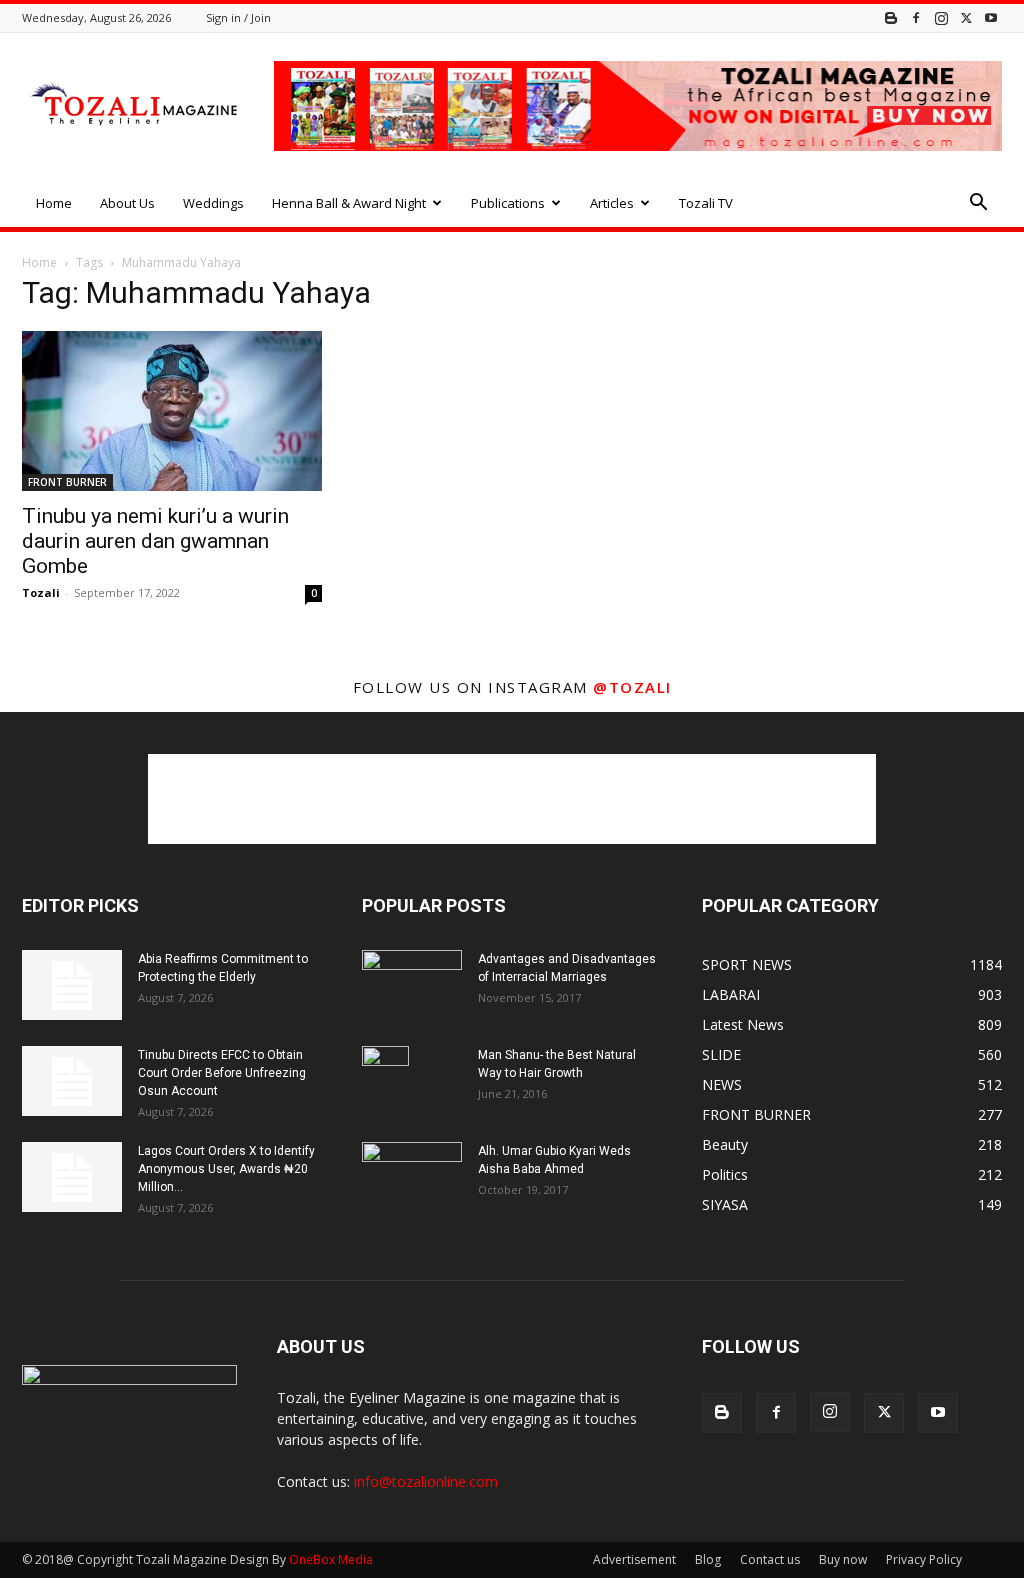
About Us (127, 203)
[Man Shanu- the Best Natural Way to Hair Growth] (385, 1081)
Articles (612, 203)
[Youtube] (991, 17)
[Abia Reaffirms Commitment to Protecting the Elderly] (72, 985)
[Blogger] (891, 17)
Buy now (843, 1559)
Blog (708, 1559)
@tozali (632, 687)
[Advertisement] (512, 799)
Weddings (213, 203)
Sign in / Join (238, 17)
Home (54, 203)
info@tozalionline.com (426, 1481)
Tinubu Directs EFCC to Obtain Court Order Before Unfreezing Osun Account (222, 1073)
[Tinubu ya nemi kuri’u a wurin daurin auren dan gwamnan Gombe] (172, 411)
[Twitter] (966, 17)
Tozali (41, 592)
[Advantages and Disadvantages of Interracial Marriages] (412, 983)
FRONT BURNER (67, 482)
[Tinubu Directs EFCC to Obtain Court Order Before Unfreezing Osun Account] (72, 1081)
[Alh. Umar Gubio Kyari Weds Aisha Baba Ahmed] (412, 1175)
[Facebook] (916, 17)
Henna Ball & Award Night (349, 203)
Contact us (770, 1559)
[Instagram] (941, 17)
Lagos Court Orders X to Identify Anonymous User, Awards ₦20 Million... (226, 1169)
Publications (508, 203)
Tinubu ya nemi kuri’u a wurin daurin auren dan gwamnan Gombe (155, 541)
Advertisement (634, 1559)
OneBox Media (331, 1559)
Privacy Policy (924, 1559)
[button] (978, 204)
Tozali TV (706, 203)
